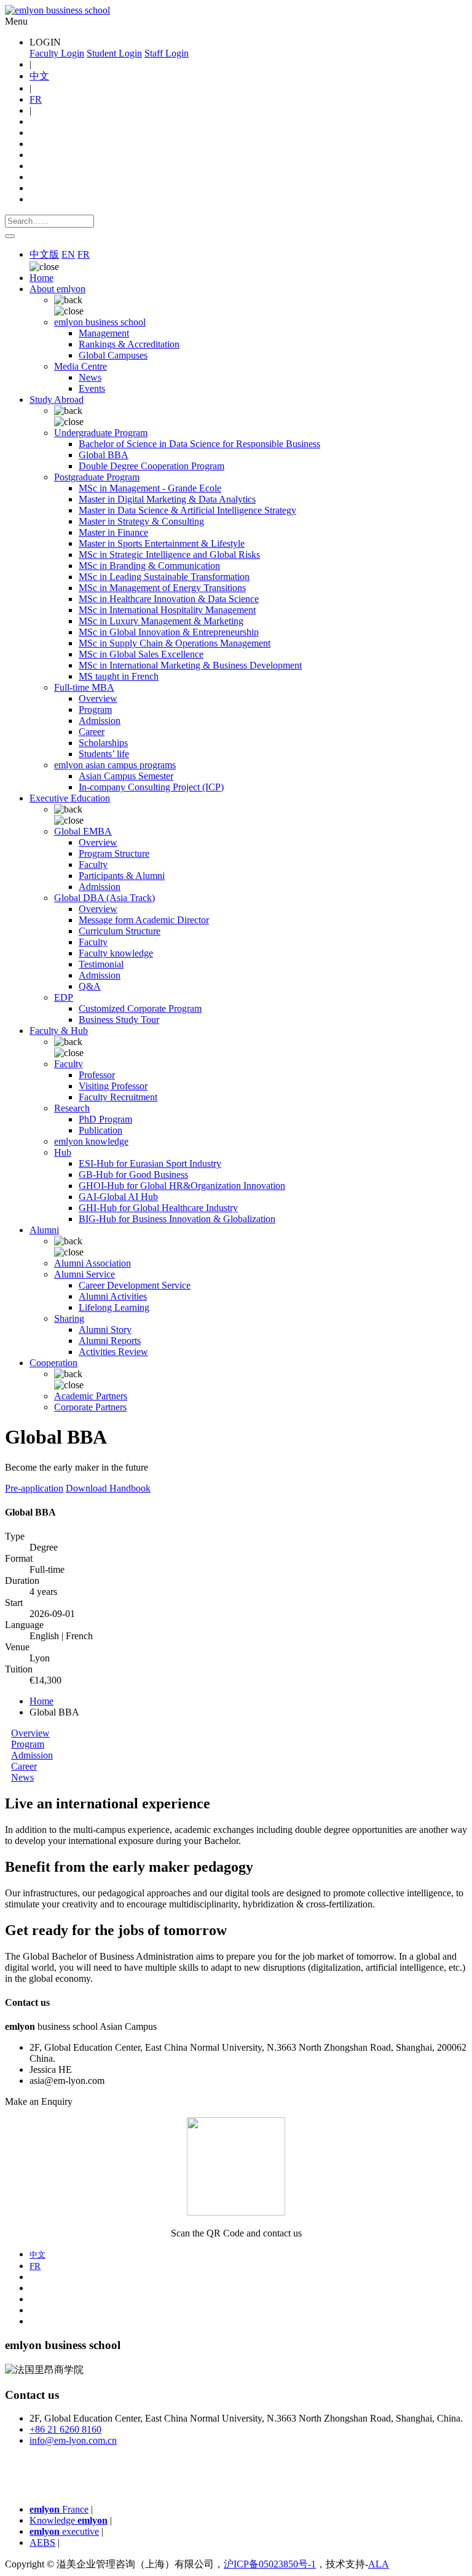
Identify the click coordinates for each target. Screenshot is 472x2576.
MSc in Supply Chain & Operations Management (175, 643)
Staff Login (167, 53)
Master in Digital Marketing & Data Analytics (167, 499)
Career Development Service (135, 1285)
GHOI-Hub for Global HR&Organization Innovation (182, 1186)
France (59, 2509)
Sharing (69, 1318)
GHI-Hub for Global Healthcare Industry (158, 1208)
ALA (379, 2564)
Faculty (93, 865)
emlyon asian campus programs (115, 765)
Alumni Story (105, 1330)
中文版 (44, 254)
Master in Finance (113, 532)
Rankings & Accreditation (129, 344)
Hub (63, 1152)
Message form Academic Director (144, 920)
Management (104, 333)
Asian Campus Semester (126, 776)
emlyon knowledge (91, 1141)
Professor (97, 1075)
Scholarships (103, 743)
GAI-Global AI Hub (118, 1197)
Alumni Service (85, 1274)
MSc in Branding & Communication (149, 566)
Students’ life (104, 754)
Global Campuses (113, 355)
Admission (100, 721)
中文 (39, 76)
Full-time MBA (84, 687)
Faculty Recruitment (118, 1097)
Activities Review (113, 1352)
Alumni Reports (110, 1341)
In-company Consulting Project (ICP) (151, 787)
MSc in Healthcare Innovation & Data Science (169, 599)
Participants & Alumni (122, 876)
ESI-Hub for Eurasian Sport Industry (150, 1163)
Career (92, 732)
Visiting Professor (113, 1086)
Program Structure (114, 853)
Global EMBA (83, 831)
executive (64, 2531)
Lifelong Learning (114, 1307)
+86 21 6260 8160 (65, 2429)
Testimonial (101, 964)
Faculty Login (57, 53)
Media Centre (81, 366)
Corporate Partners (90, 1407)
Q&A (90, 986)
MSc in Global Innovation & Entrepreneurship (169, 632)
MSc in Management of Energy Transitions (162, 588)
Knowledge (69, 2520)
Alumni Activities (113, 1296)
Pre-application (34, 1488)
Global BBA (104, 455)
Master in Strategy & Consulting (141, 521)
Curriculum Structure (120, 931)
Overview (98, 698)
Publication (100, 1130)
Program (95, 710)
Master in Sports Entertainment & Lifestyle (162, 543)
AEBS (42, 2542)
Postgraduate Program (97, 477)
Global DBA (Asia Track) (104, 898)
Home (41, 278)
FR (36, 99)
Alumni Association (92, 1263)
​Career (24, 1766)
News (90, 377)
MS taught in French (119, 676)
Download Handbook (108, 1488)
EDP (64, 997)
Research (72, 1108)
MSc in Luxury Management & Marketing (161, 621)
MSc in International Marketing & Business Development (190, 665)
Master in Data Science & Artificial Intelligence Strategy (187, 510)
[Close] (10, 236)
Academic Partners (91, 1396)
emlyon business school (100, 322)
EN (68, 254)
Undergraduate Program (101, 433)
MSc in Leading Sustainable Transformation (164, 577)
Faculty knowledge (116, 953)
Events (92, 388)
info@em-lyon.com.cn (73, 2440)
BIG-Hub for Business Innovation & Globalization (177, 1219)
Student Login (114, 53)
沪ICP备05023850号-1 (270, 2564)
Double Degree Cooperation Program (151, 466)
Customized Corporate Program (140, 1008)
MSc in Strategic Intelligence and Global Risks (169, 555)
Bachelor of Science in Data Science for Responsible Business (199, 444)
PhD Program (105, 1119)
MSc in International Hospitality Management (167, 610)
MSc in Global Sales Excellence (141, 654)
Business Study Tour (119, 1020)
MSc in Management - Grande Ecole (150, 488)
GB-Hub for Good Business (133, 1175)
